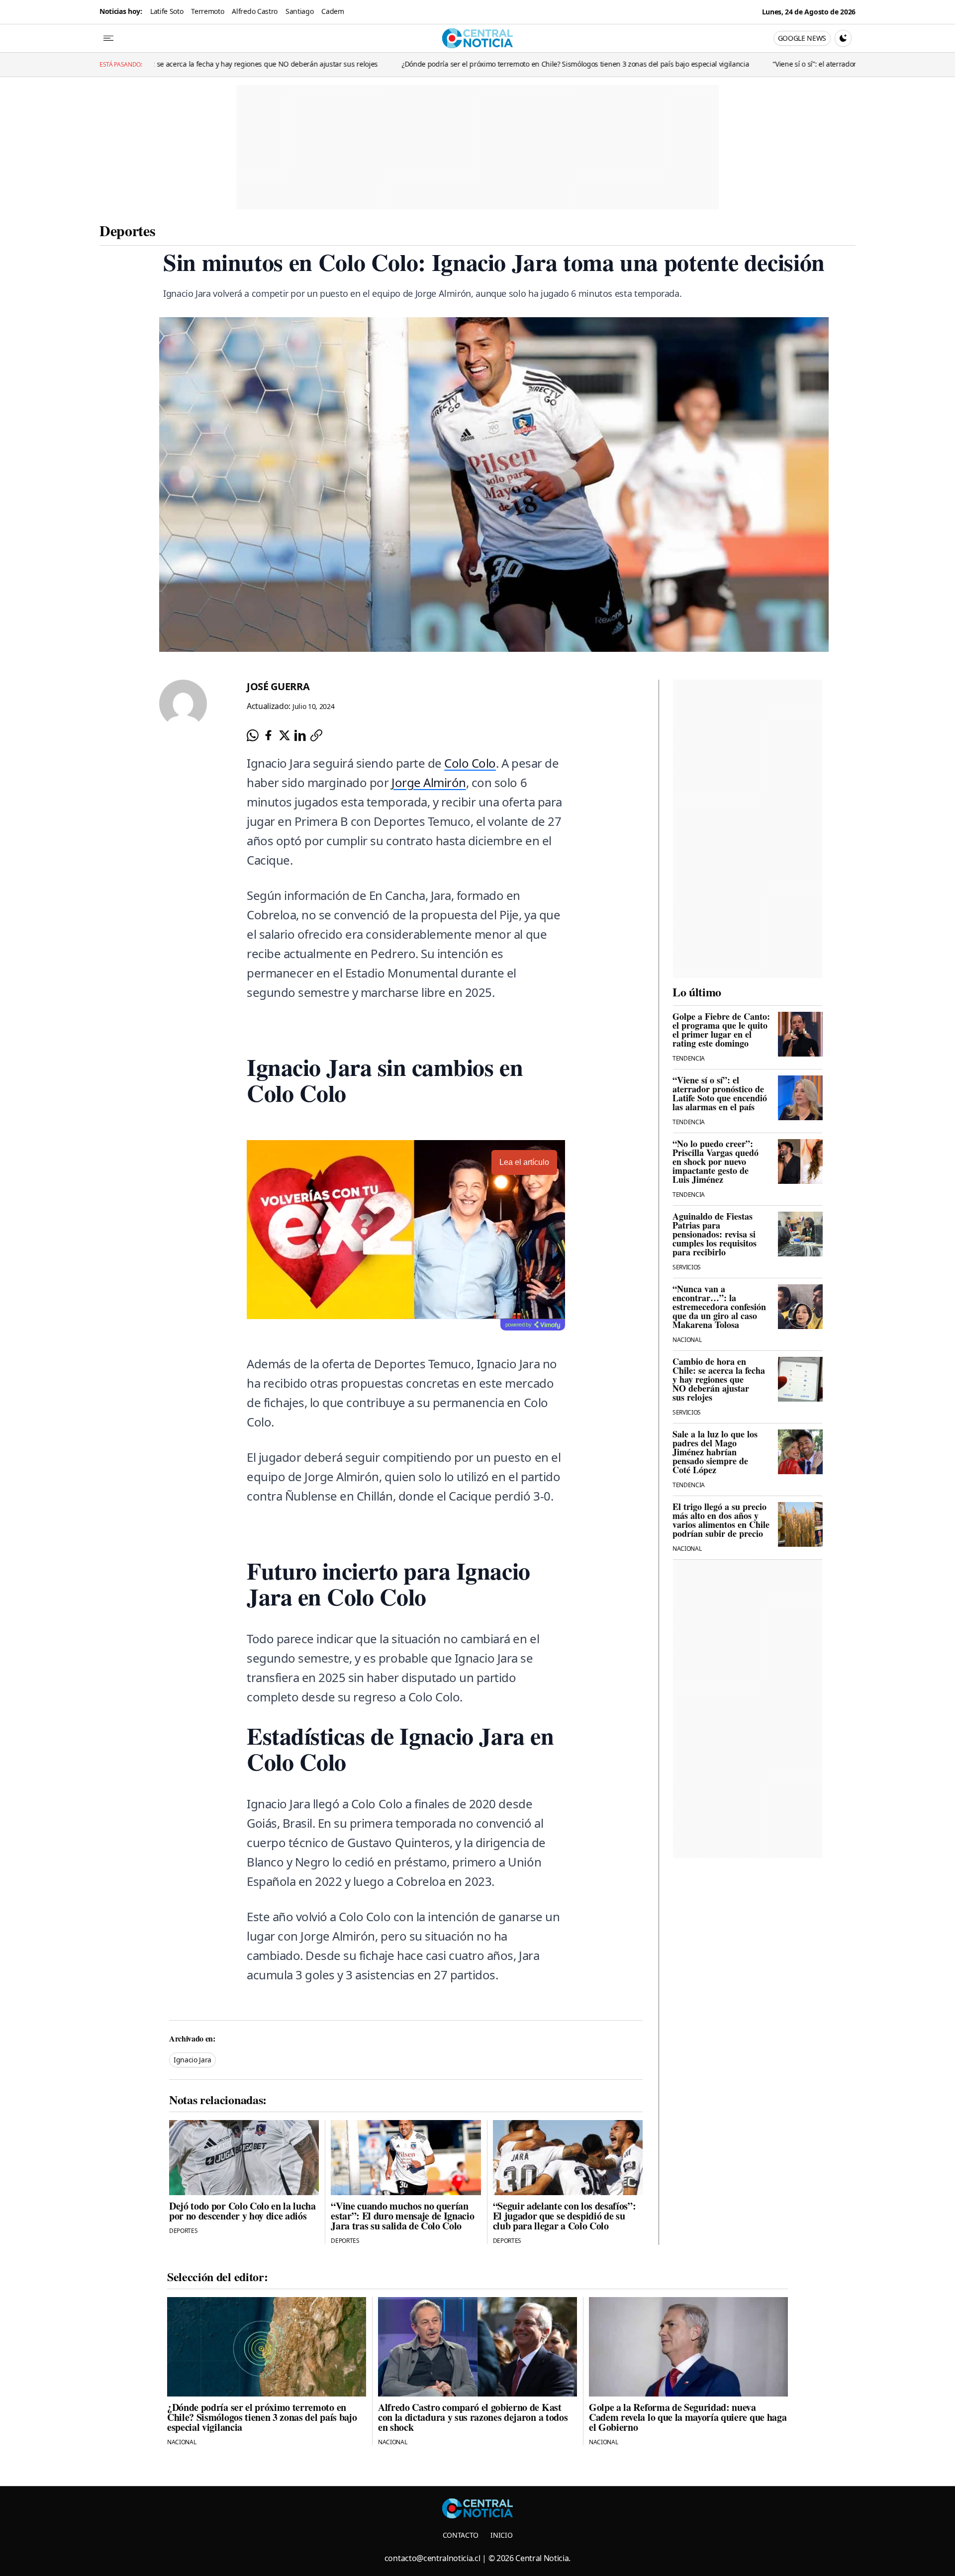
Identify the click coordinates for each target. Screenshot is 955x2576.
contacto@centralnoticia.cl (432, 2558)
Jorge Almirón (429, 782)
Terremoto (207, 11)
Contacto (461, 2535)
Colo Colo (470, 763)
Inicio (501, 2535)
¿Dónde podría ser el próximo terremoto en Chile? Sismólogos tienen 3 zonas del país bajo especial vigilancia (379, 64)
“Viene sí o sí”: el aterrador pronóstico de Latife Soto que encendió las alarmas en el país (717, 64)
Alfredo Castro (255, 11)
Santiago (299, 11)
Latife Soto (167, 11)
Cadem (333, 11)
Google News (802, 38)
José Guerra (278, 686)
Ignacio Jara (192, 2060)
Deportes (127, 230)
